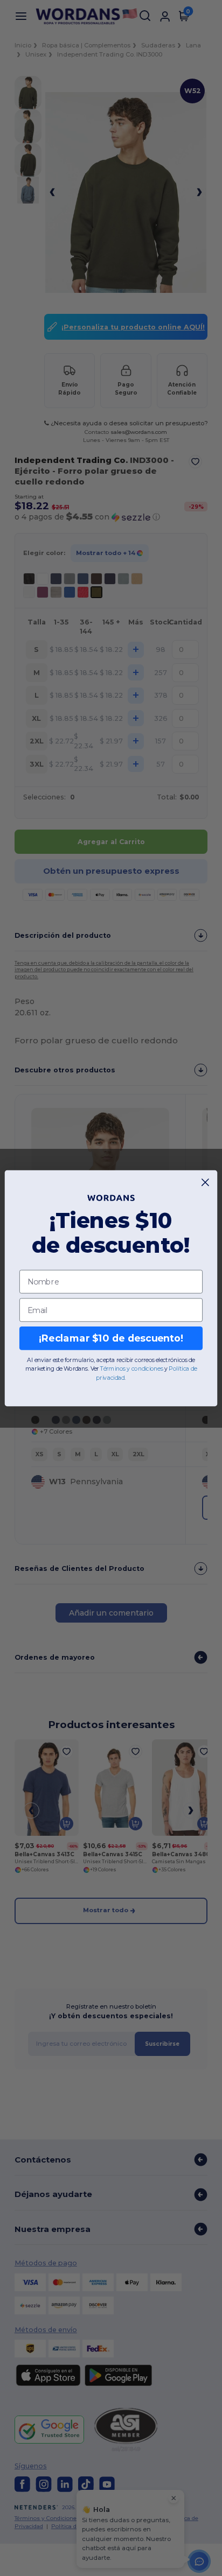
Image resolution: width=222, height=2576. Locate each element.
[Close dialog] (206, 1182)
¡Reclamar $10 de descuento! (111, 1338)
